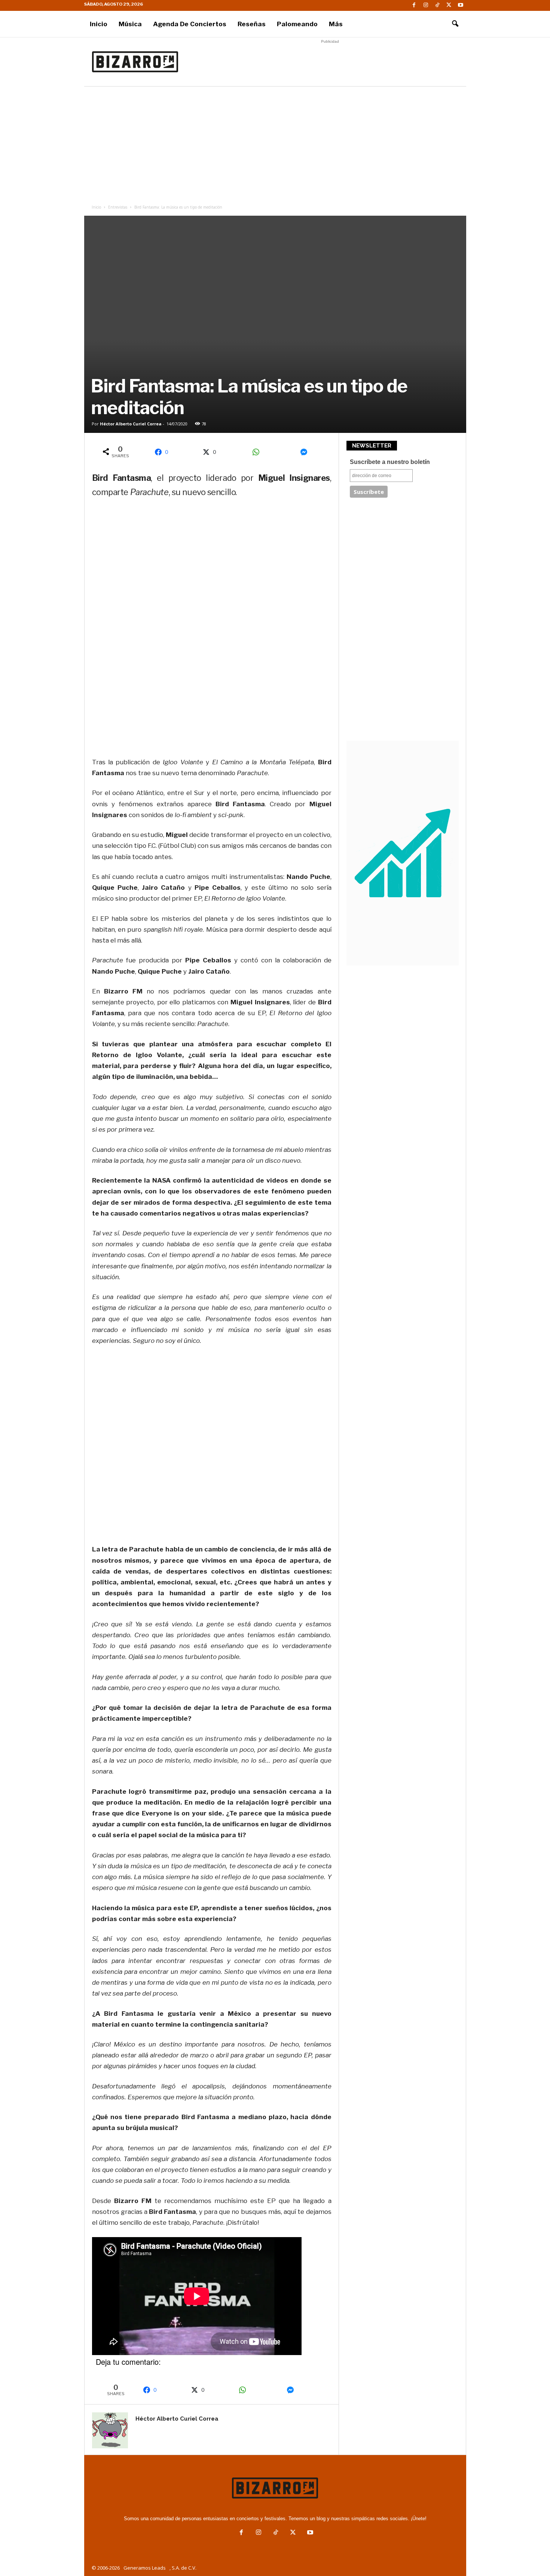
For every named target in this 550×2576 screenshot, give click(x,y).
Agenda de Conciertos (190, 24)
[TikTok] (437, 5)
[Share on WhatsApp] (259, 452)
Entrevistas (118, 207)
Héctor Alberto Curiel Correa (131, 424)
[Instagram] (426, 5)
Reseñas (252, 24)
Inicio (99, 24)
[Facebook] (414, 5)
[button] (455, 24)
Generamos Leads (145, 2568)
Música (130, 24)
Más (336, 24)
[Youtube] (461, 5)
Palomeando (297, 24)
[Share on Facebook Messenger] (306, 452)
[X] (449, 5)
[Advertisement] (330, 62)
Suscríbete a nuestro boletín (390, 462)
